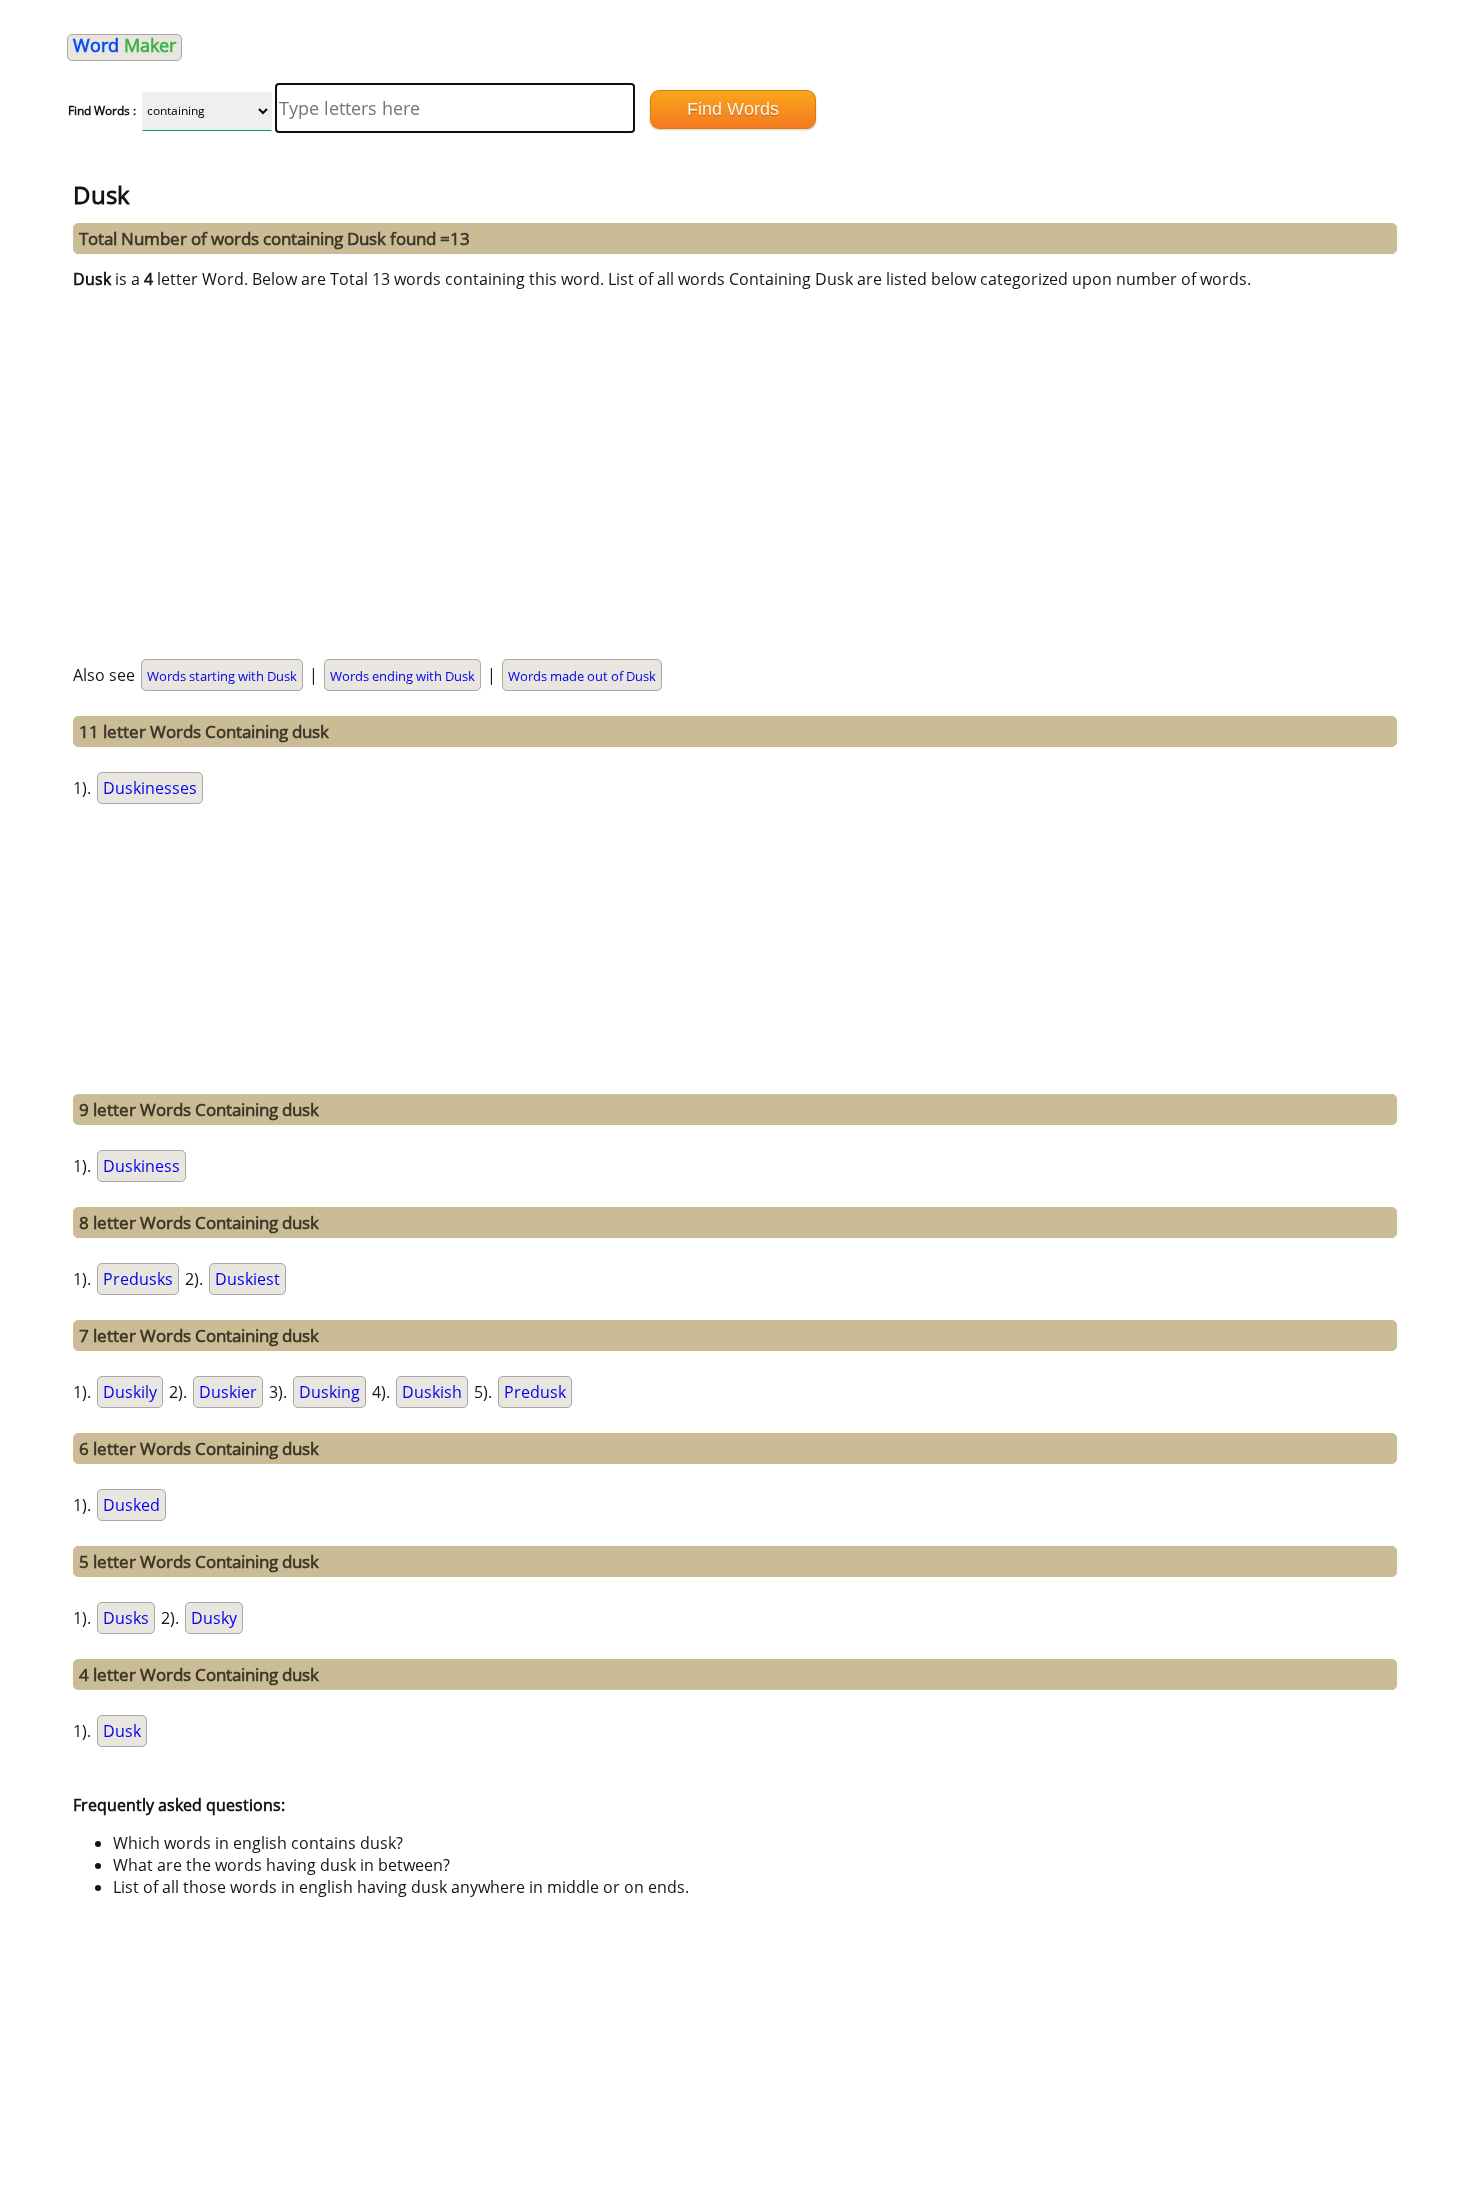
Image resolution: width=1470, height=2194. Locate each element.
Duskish (432, 1392)
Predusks (138, 1279)
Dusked (131, 1505)
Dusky (214, 1618)
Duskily (130, 1392)
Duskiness (141, 1166)
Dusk (122, 1731)
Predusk (535, 1392)
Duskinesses (150, 788)
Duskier (228, 1392)
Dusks (126, 1618)
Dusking (329, 1392)
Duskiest (247, 1279)
